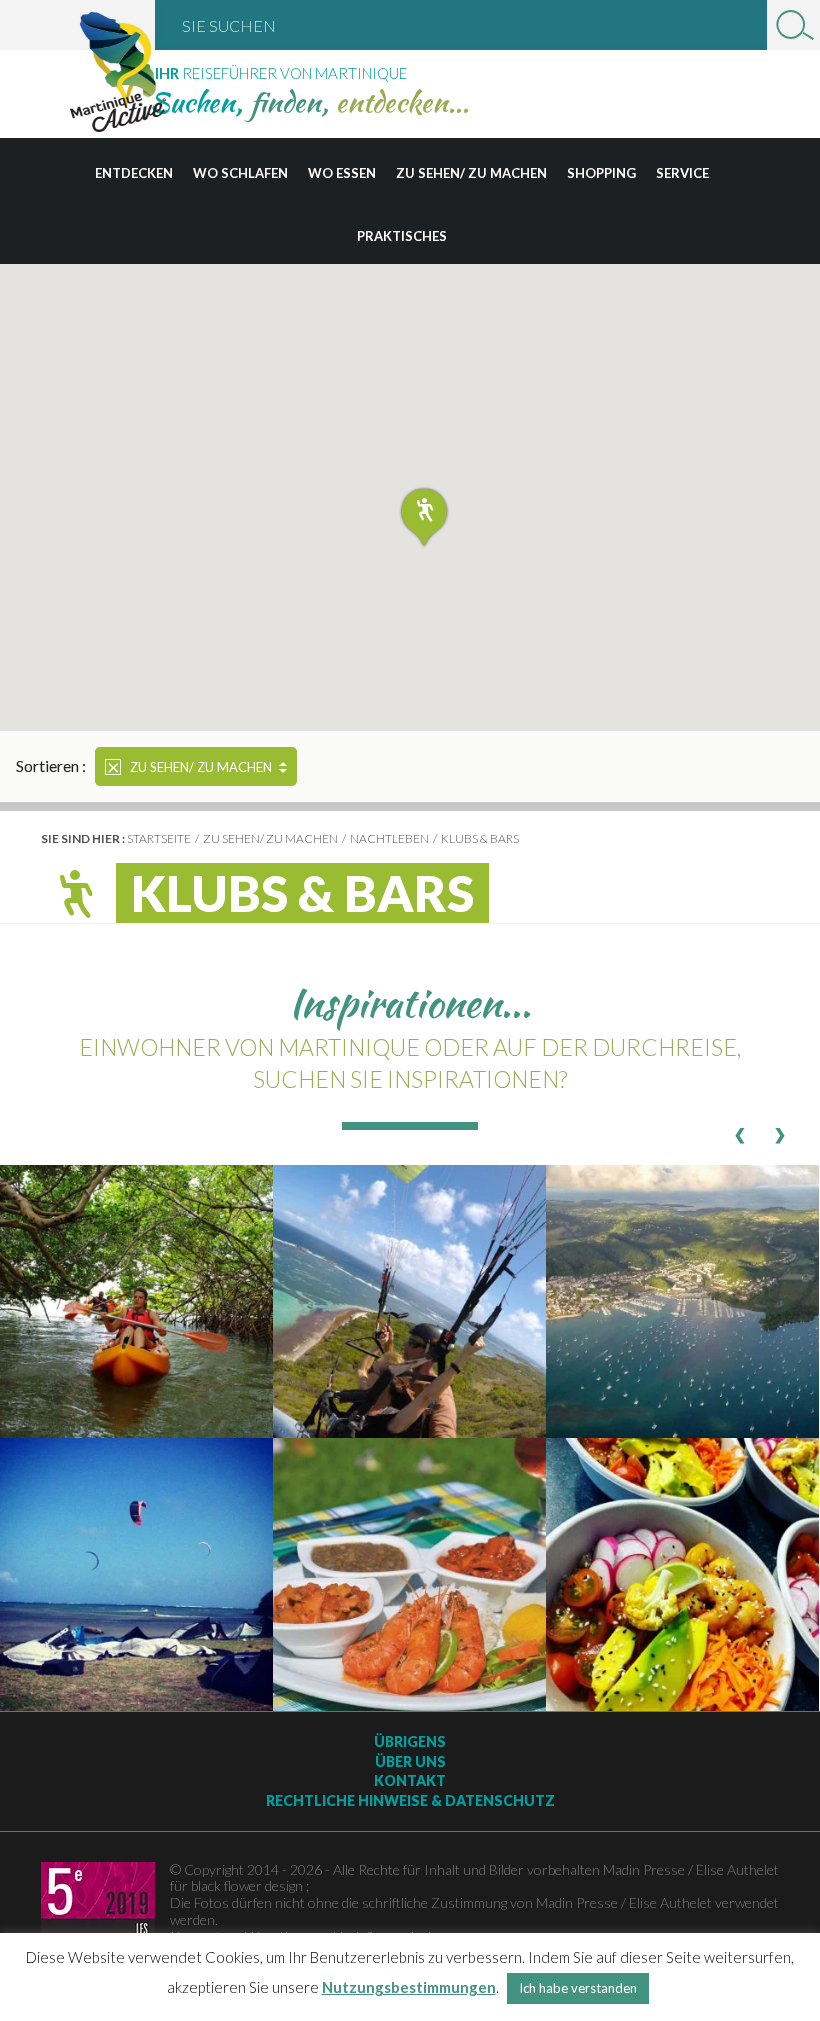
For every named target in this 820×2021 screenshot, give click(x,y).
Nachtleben (389, 838)
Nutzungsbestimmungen (409, 1987)
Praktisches (402, 236)
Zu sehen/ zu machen (471, 173)
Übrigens (410, 1741)
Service (682, 173)
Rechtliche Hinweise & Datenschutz (410, 1800)
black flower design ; (250, 1885)
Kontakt (410, 1780)
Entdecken (134, 173)
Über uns (410, 1761)
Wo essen (342, 173)
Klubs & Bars (480, 838)
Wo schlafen (240, 173)
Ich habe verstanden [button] (578, 1988)
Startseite (159, 838)
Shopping (601, 173)
